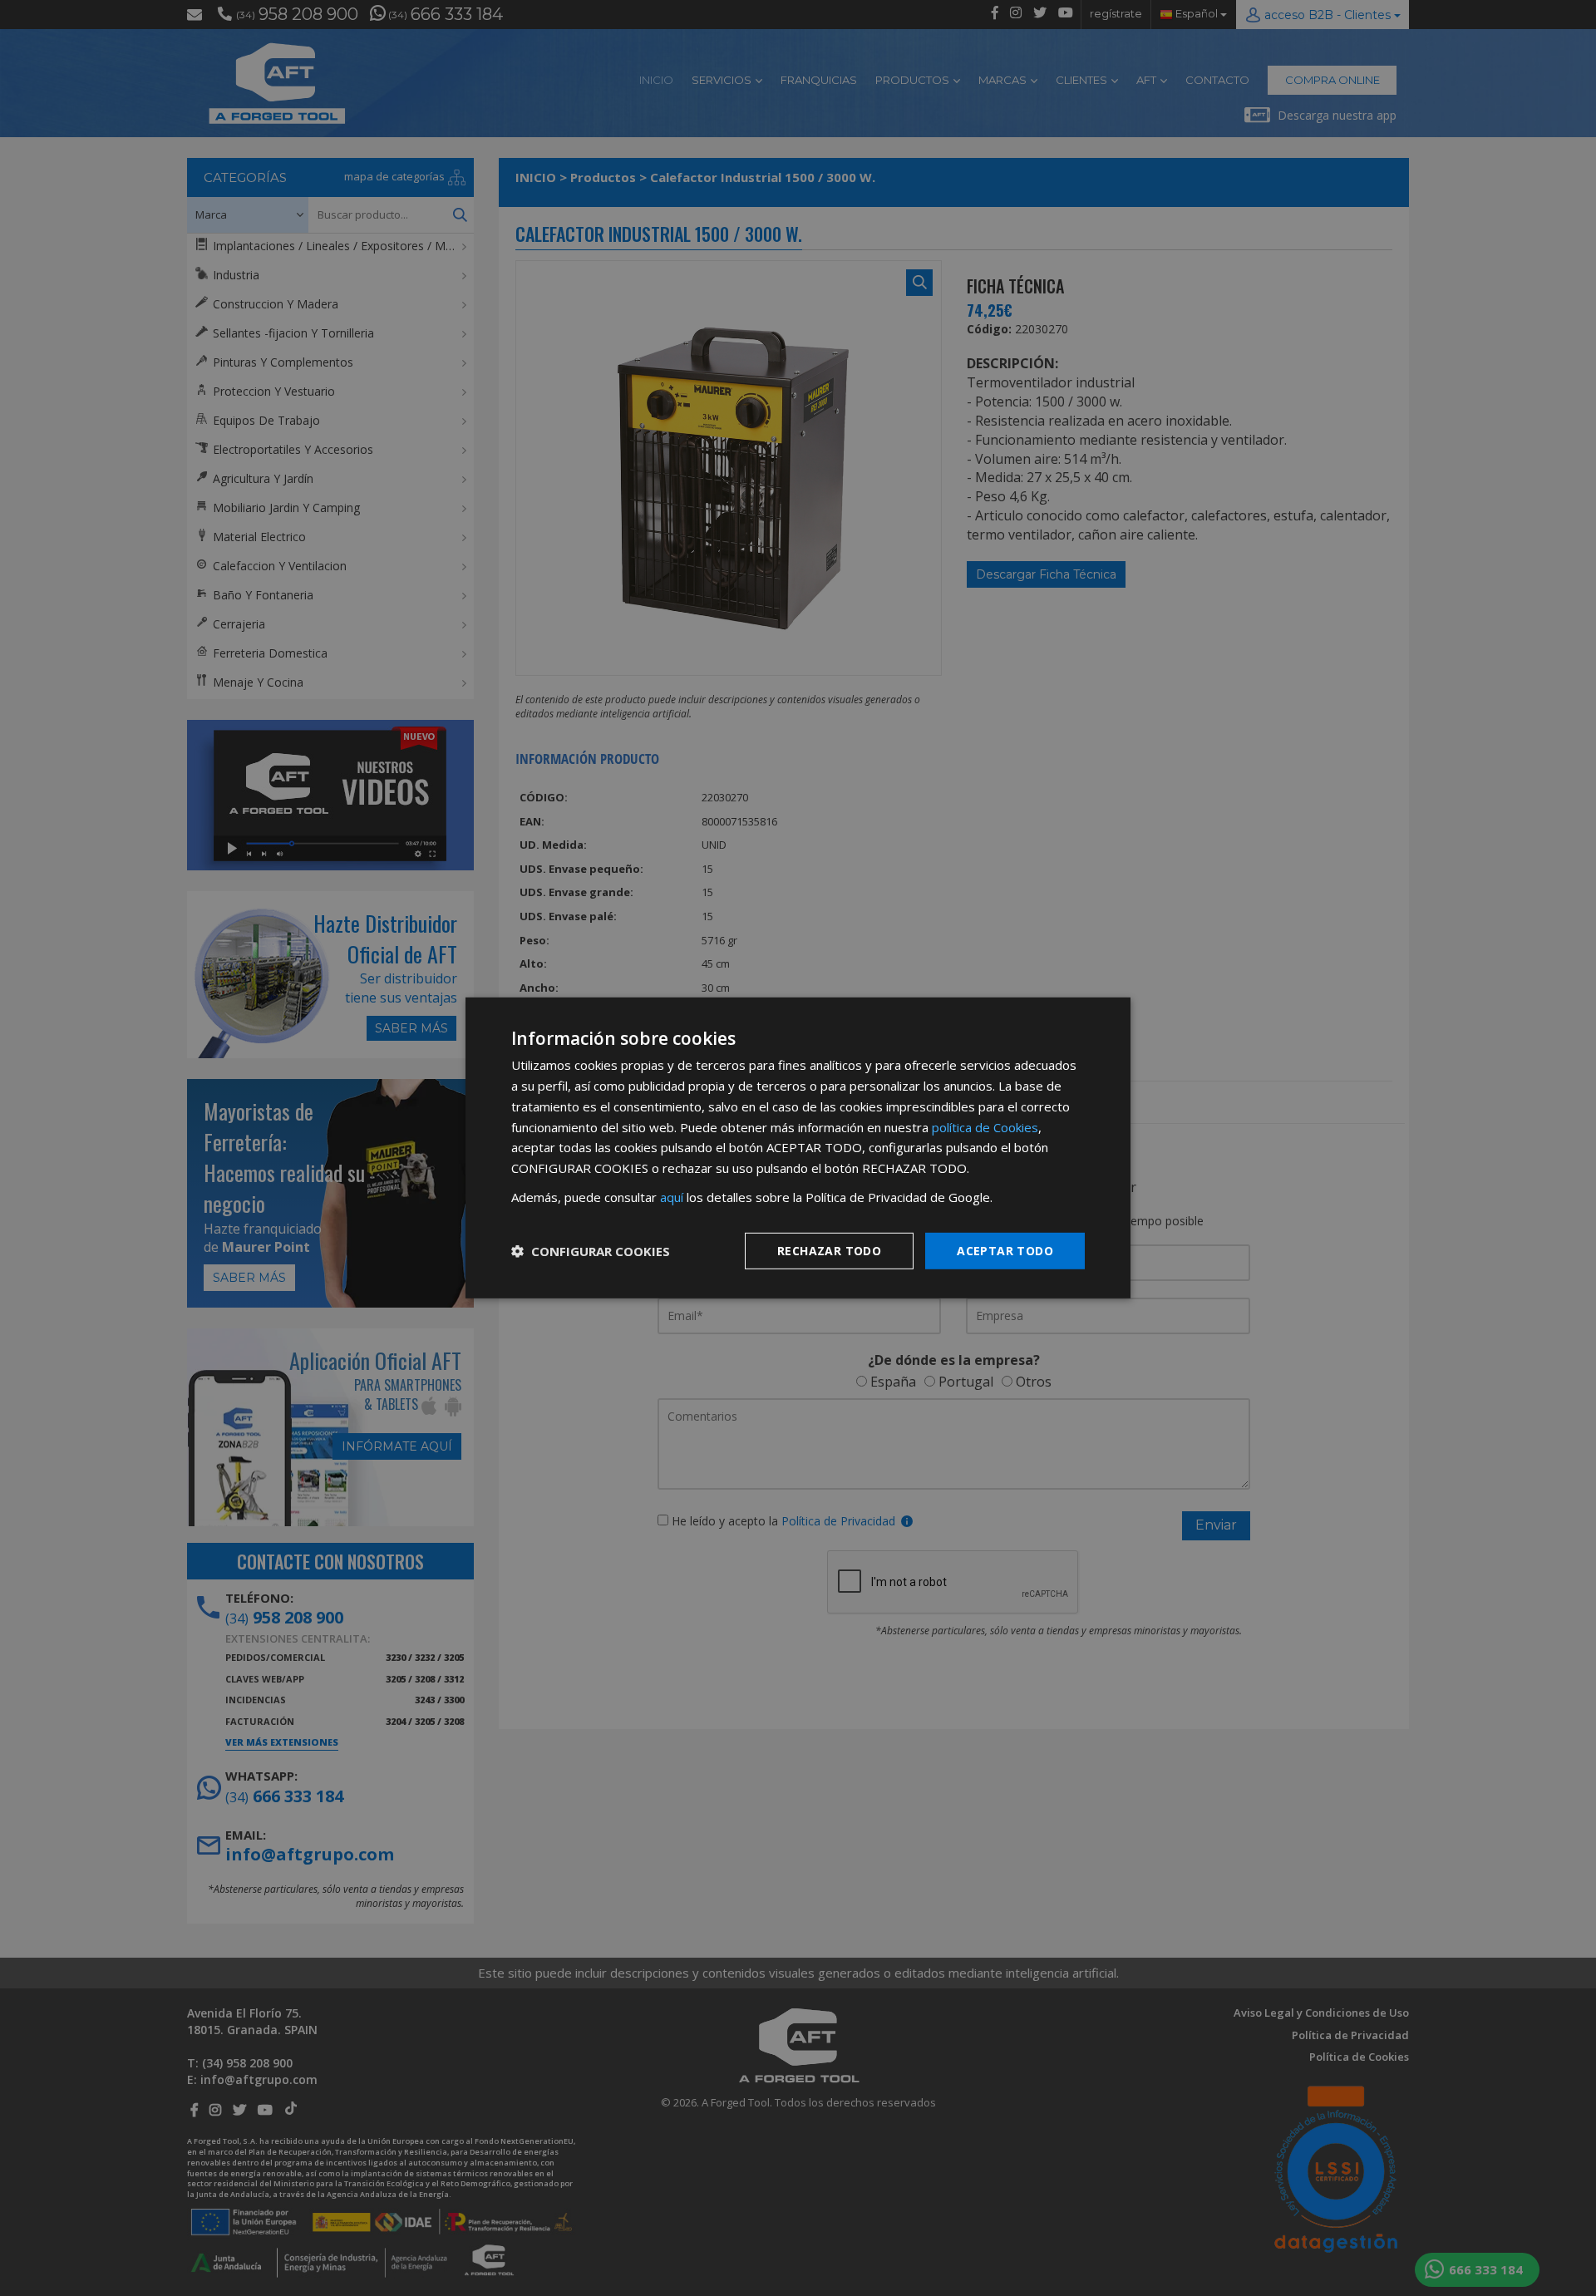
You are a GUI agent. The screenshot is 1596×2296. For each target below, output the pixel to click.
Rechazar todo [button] (829, 1250)
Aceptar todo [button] (1005, 1250)
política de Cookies (985, 1126)
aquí (672, 1197)
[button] (591, 1251)
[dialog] (798, 1148)
